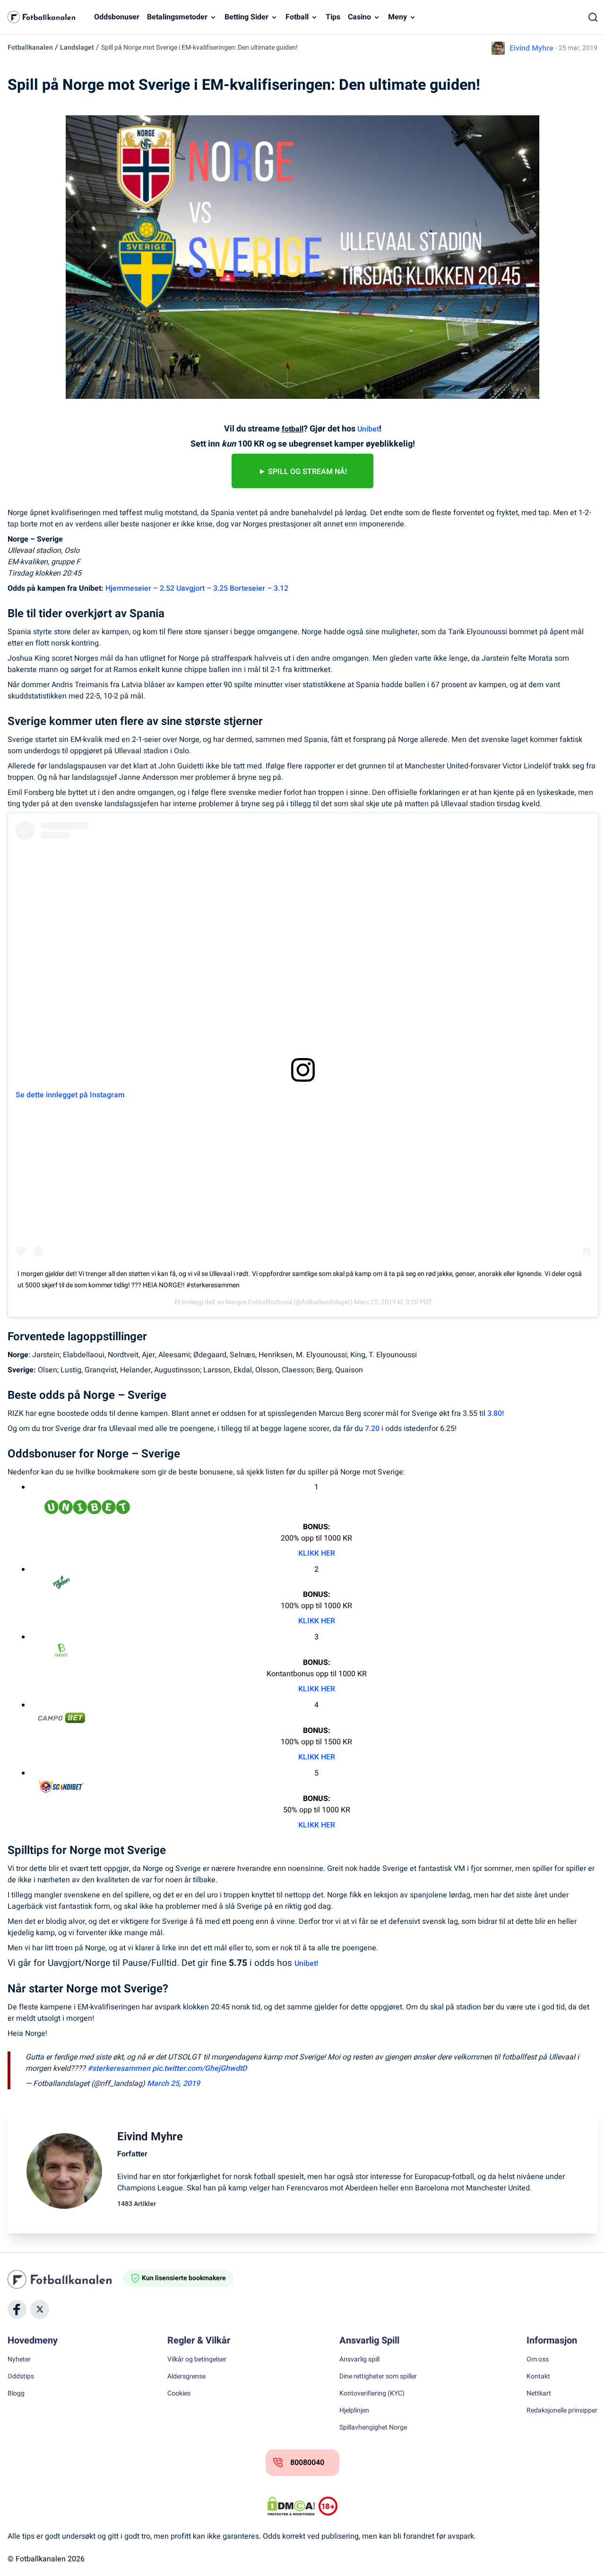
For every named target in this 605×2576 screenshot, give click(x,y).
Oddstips (21, 2377)
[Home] (65, 2279)
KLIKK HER (317, 1553)
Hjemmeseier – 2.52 (140, 588)
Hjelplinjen (354, 2411)
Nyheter (19, 2360)
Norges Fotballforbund (259, 1302)
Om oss (538, 2360)
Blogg (16, 2394)
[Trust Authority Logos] (328, 2506)
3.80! (496, 1413)
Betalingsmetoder (177, 17)
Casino (359, 17)
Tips (333, 17)
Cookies (179, 2394)
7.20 (372, 1429)
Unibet (368, 429)
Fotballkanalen (30, 47)
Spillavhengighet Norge (373, 2428)
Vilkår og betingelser (197, 2360)
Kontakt (538, 2377)
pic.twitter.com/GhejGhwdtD (199, 2068)
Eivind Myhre (532, 48)
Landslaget (77, 47)
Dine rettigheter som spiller (378, 2377)
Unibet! (306, 1964)
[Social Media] (17, 2309)
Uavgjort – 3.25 (202, 588)
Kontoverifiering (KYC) (372, 2394)
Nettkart (539, 2394)
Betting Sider (246, 17)
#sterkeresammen (119, 2068)
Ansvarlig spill (359, 2360)
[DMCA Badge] (291, 2506)
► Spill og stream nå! (303, 472)
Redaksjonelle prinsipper (562, 2411)
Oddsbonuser (117, 17)
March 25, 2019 (173, 2084)
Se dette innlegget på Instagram (70, 1095)
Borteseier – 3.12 (259, 588)
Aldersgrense (186, 2377)
